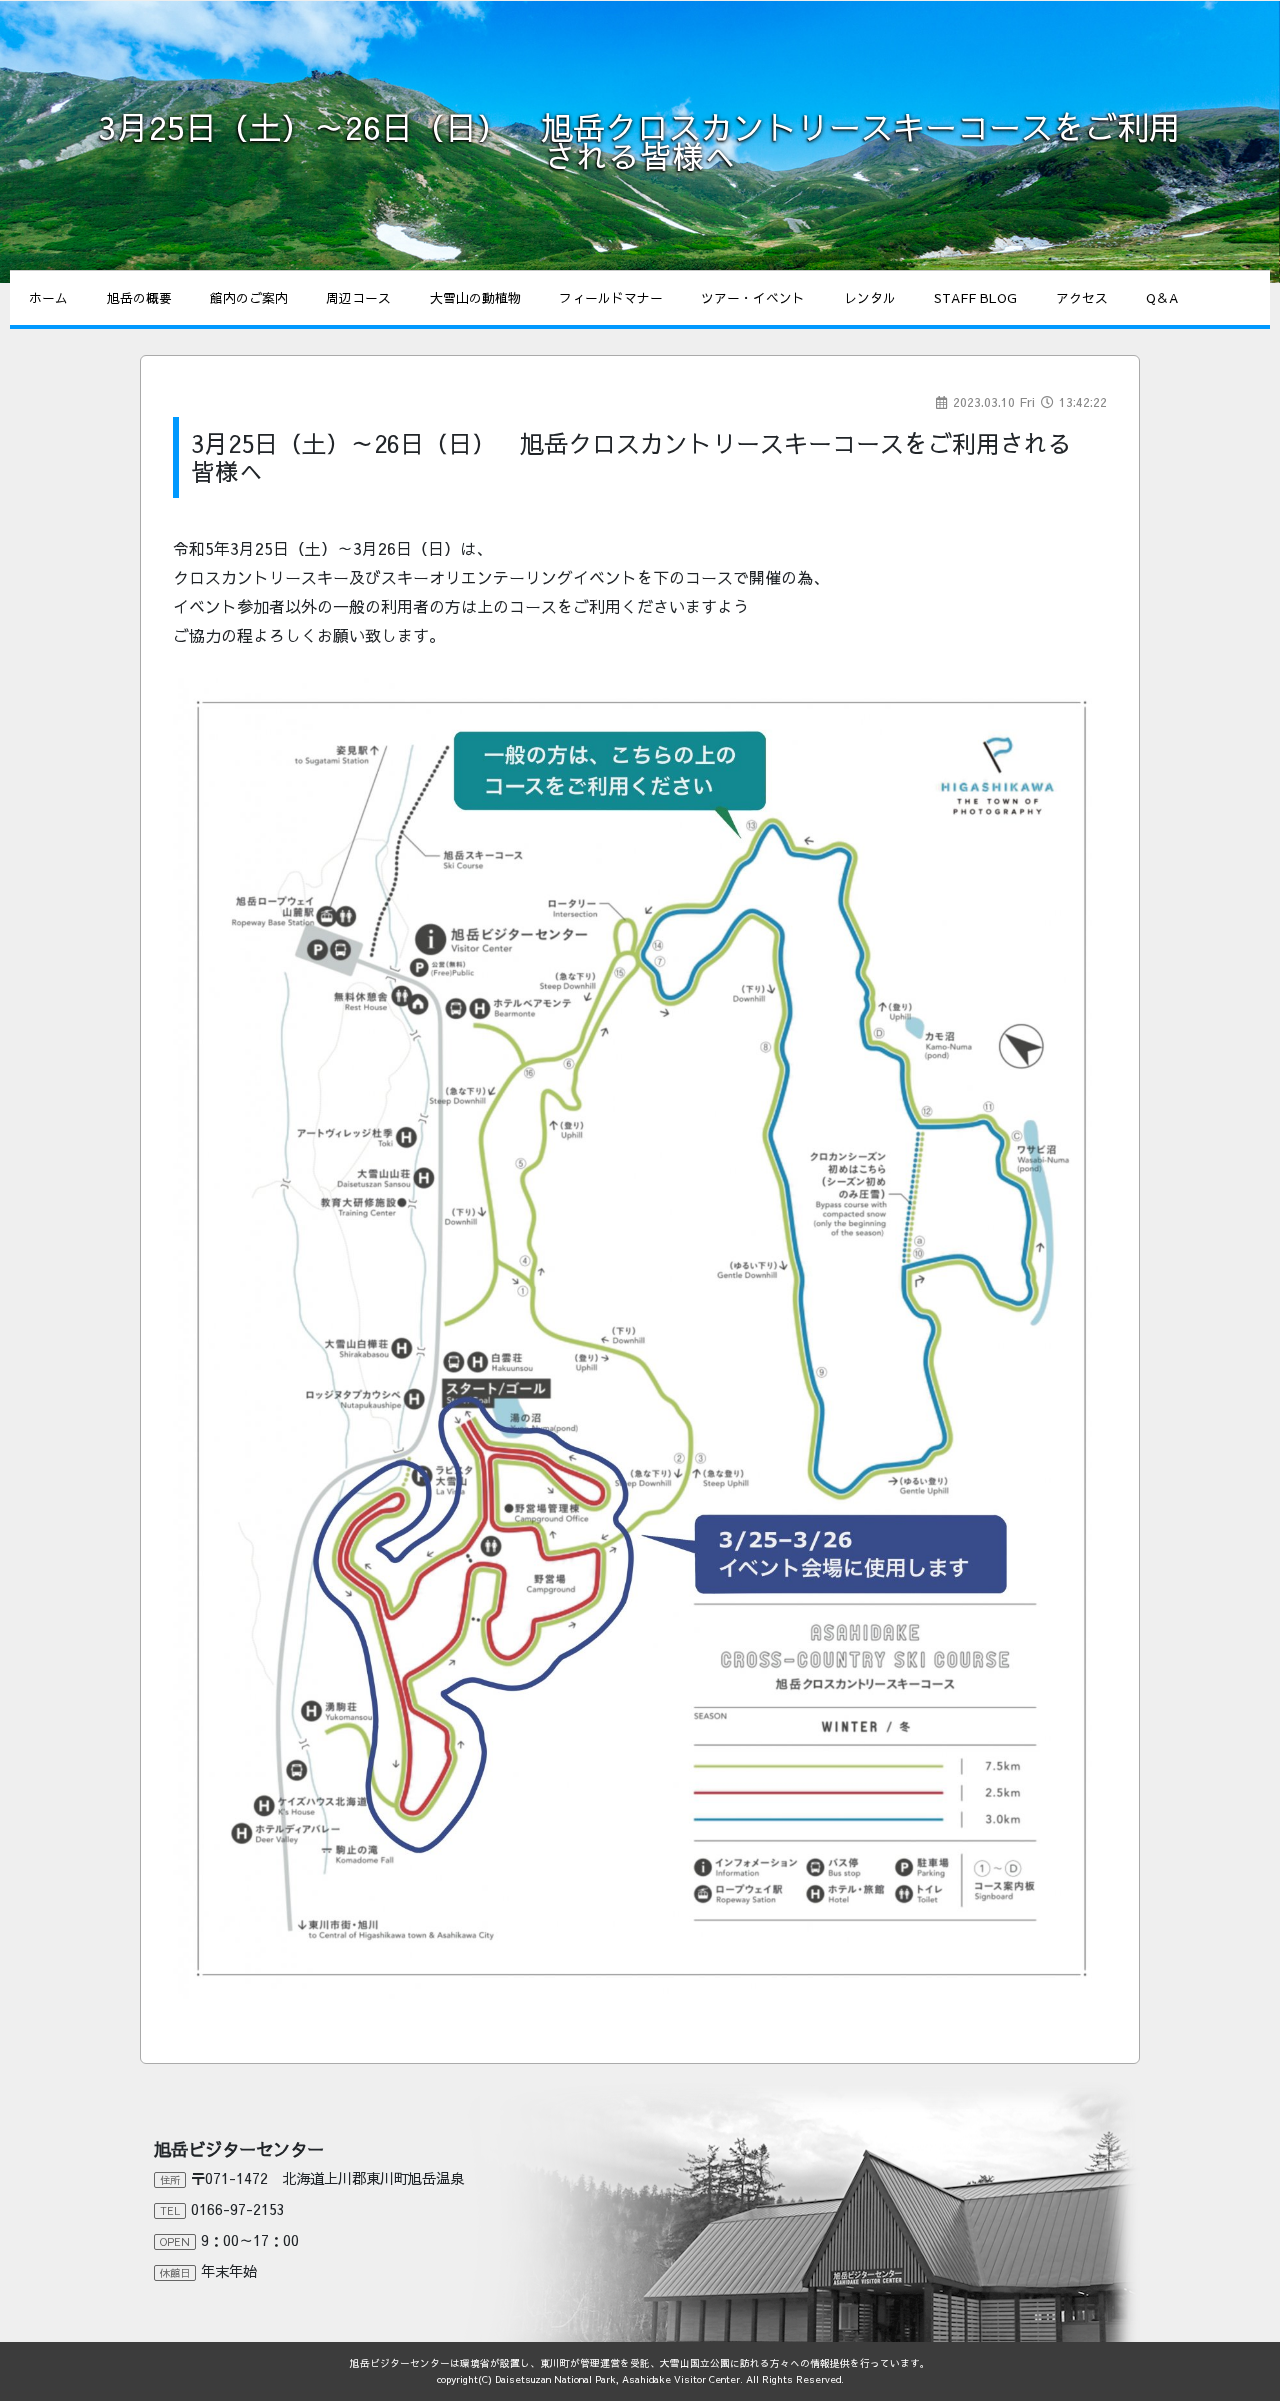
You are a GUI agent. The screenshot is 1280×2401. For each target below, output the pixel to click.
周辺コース (358, 297)
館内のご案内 (249, 297)
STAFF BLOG (975, 297)
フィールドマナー (611, 297)
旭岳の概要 (139, 297)
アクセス (1082, 297)
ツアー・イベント (753, 297)
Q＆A (1162, 297)
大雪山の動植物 (475, 297)
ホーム (48, 297)
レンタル (870, 297)
